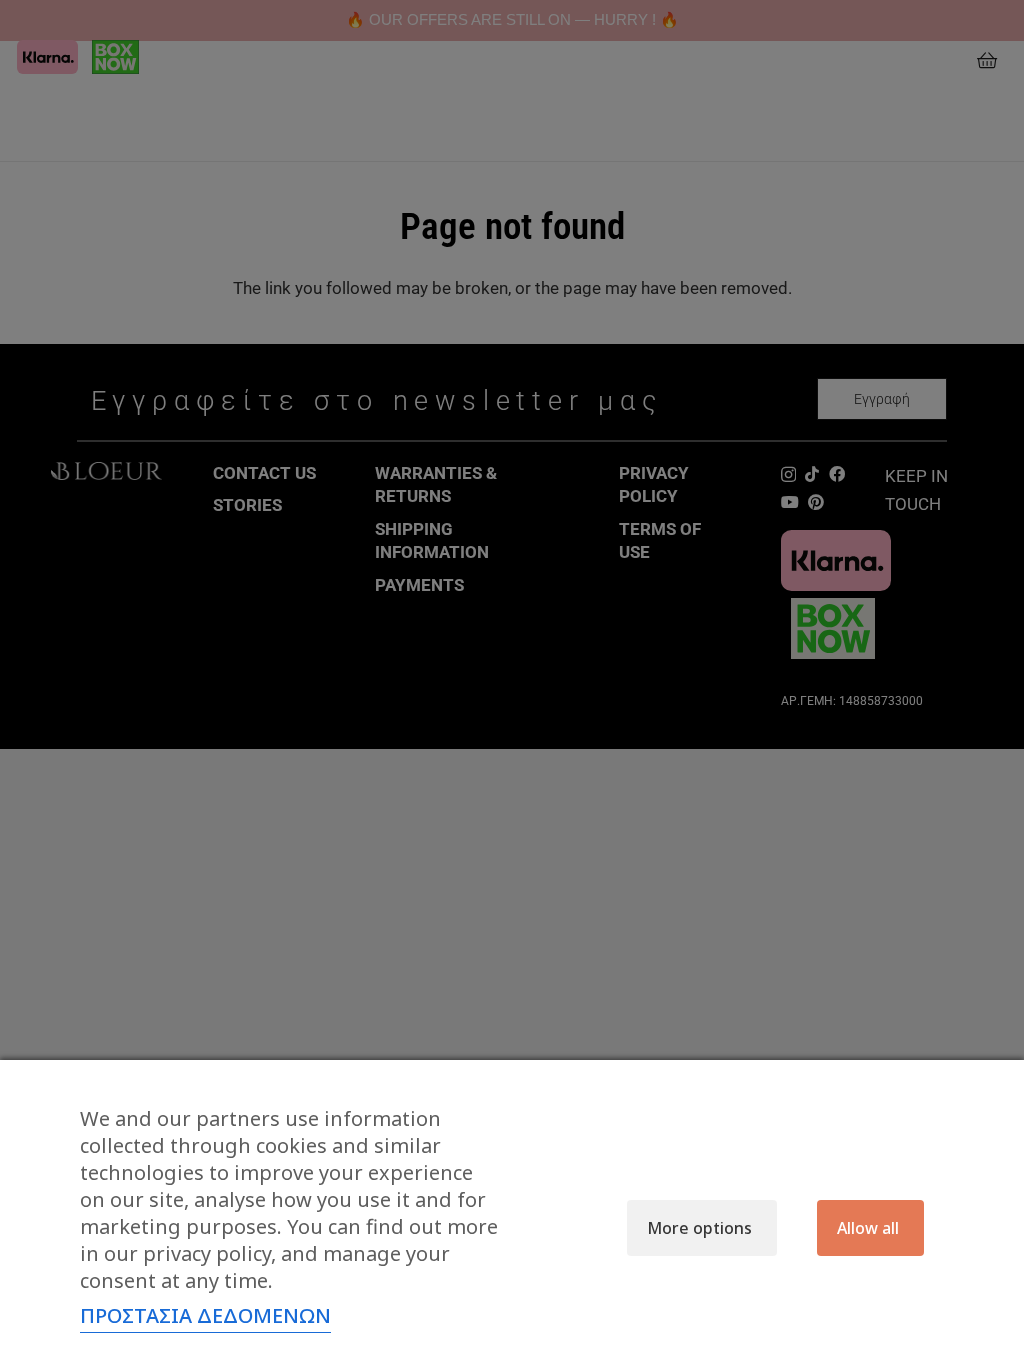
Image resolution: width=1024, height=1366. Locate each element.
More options (699, 1228)
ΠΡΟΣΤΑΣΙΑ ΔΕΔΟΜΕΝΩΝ (205, 1315)
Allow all (868, 1228)
